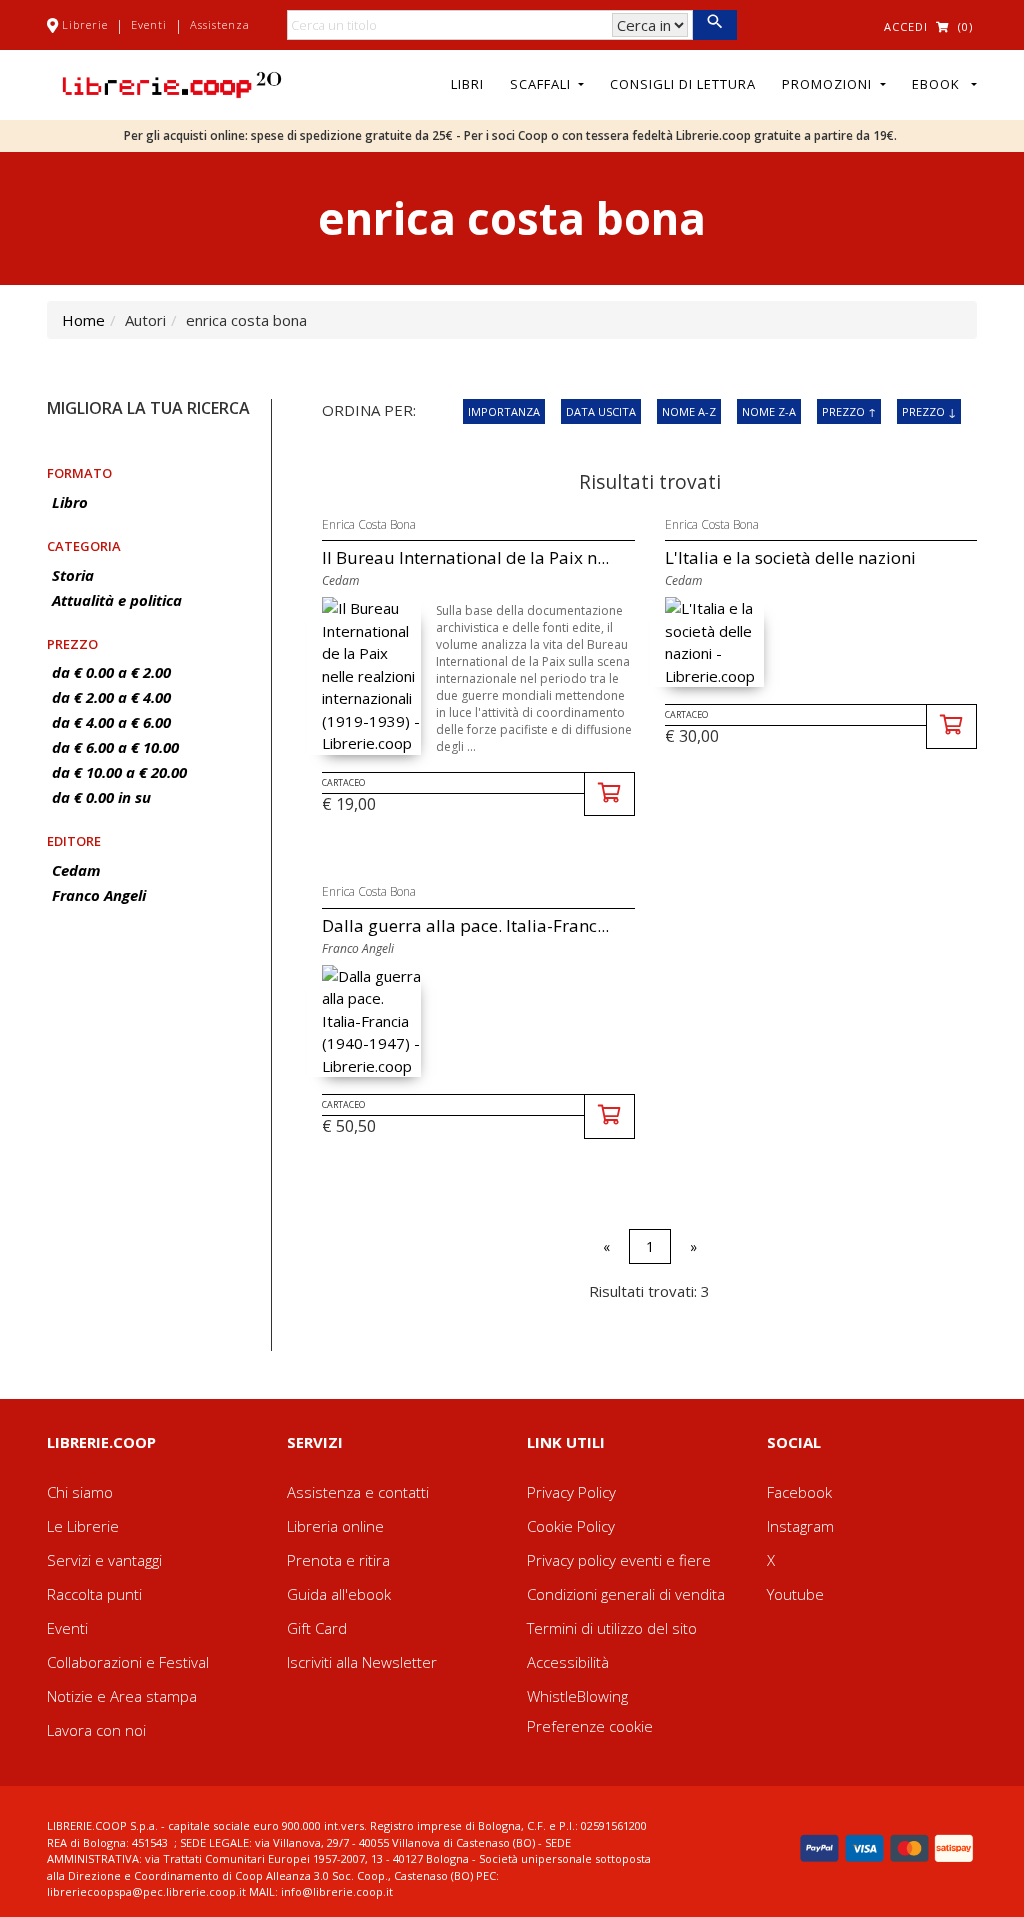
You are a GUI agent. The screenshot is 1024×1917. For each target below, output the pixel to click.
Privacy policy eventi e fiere (619, 1560)
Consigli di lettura (683, 84)
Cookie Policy (571, 1526)
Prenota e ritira (338, 1560)
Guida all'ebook (339, 1594)
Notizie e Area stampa (122, 1696)
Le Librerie (83, 1526)
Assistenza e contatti (358, 1492)
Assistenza (220, 24)
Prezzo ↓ (929, 411)
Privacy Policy (571, 1492)
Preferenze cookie (590, 1726)
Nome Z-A (769, 411)
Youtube (795, 1594)
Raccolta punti (94, 1594)
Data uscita (601, 411)
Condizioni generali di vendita (626, 1594)
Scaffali (542, 84)
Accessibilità (568, 1662)
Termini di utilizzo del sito (612, 1628)
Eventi (149, 24)
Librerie (85, 24)
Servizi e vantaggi (104, 1560)
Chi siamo (80, 1492)
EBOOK (940, 84)
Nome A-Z (689, 411)
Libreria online (335, 1526)
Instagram (800, 1526)
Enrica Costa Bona (369, 524)
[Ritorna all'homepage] (172, 83)
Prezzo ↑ (849, 411)
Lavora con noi (96, 1730)
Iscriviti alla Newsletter (362, 1662)
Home (83, 320)
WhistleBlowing (577, 1696)
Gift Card (317, 1628)
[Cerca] (714, 25)
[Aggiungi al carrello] (609, 794)
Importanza (504, 411)
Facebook (799, 1492)
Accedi (906, 26)
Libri (467, 84)
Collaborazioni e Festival (128, 1662)
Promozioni (829, 84)
